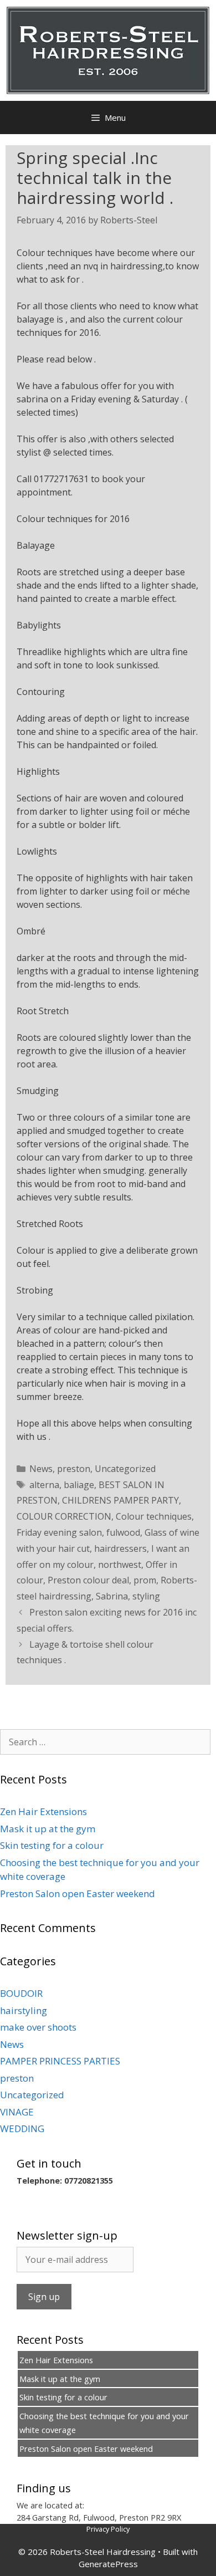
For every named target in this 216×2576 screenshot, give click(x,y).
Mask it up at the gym (48, 1829)
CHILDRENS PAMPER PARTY (120, 1500)
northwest (120, 1565)
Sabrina (112, 1596)
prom (145, 1580)
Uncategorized (125, 1469)
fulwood (123, 1532)
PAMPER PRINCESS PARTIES (60, 2061)
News (41, 1469)
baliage (79, 1485)
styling (146, 1596)
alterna (44, 1485)
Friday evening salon (59, 1532)
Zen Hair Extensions (43, 1811)
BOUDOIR (21, 1993)
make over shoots (38, 2027)
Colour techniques (154, 1516)
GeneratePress (108, 2564)
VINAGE (17, 2112)
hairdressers (120, 1548)
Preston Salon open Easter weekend (78, 1893)
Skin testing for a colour (52, 1845)
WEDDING (22, 2128)
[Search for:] (105, 1742)
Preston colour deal (88, 1580)
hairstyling (24, 2010)
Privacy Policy (108, 2529)
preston (74, 1469)
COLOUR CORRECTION (64, 1516)
